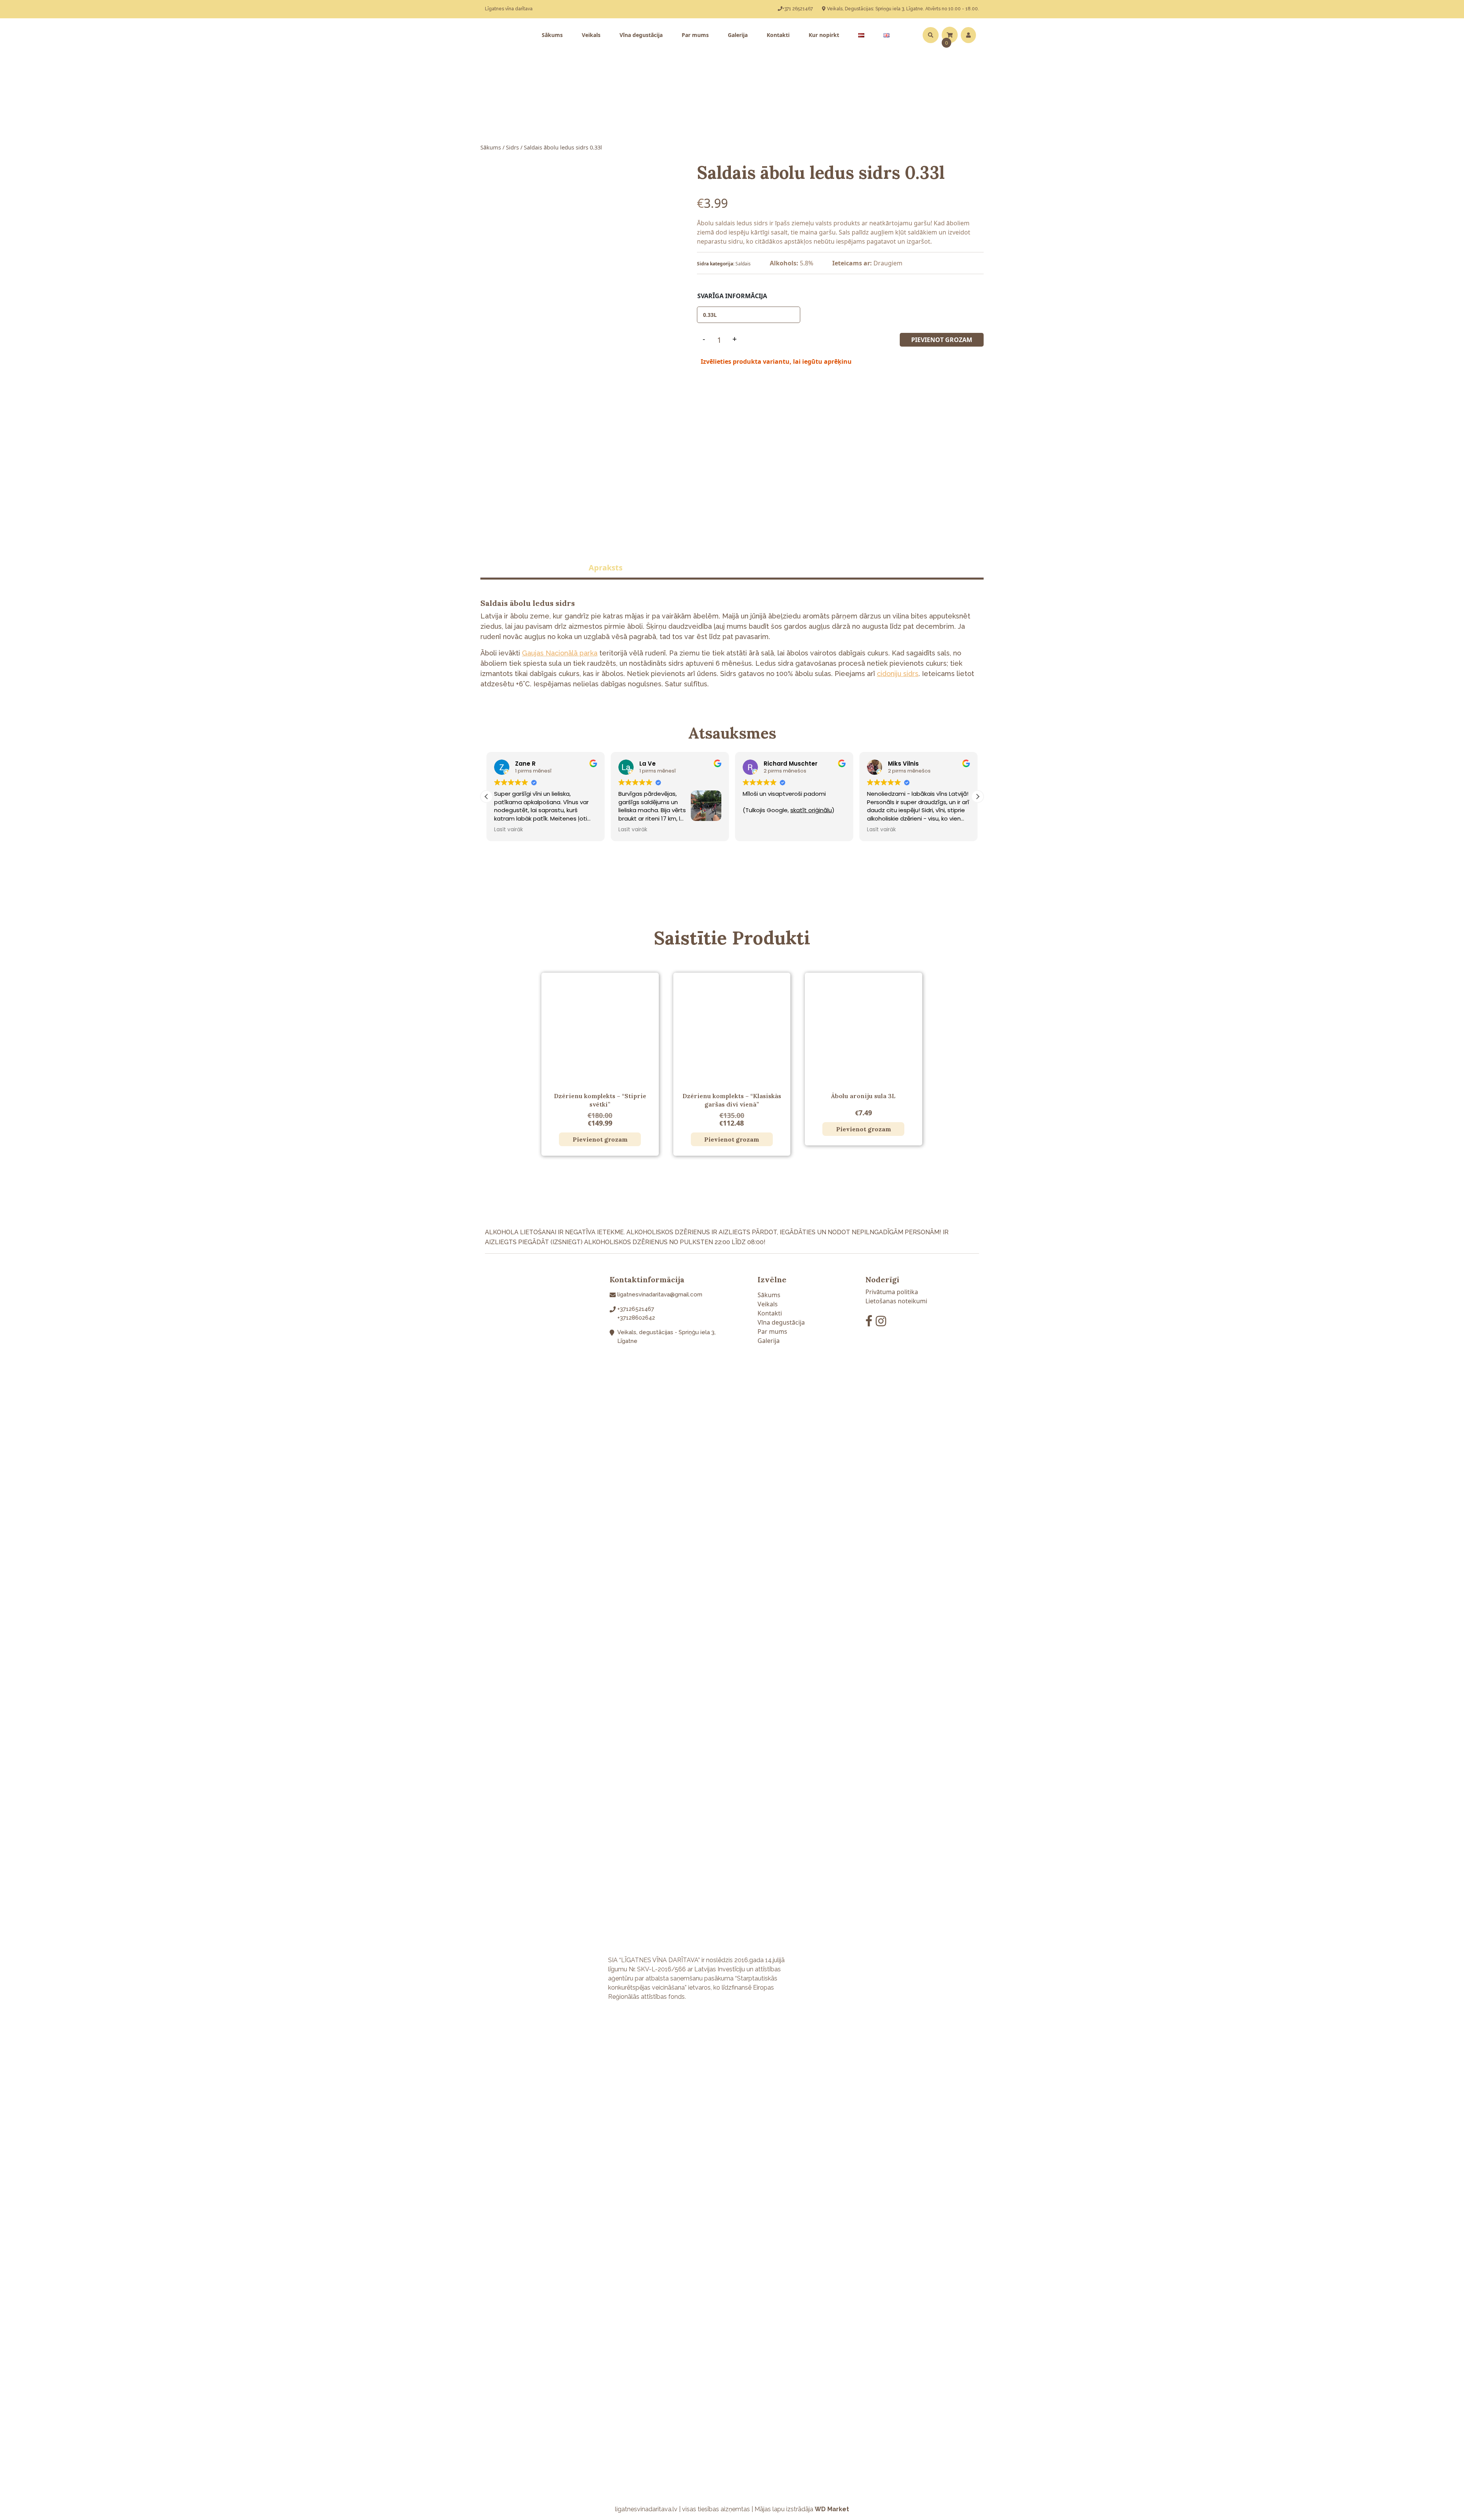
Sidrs (512, 147)
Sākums (552, 35)
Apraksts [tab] (606, 568)
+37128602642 (636, 1318)
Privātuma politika (892, 1292)
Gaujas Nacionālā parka (560, 653)
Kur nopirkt (824, 35)
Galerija (738, 35)
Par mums (695, 35)
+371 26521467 (798, 9)
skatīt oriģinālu (687, 810)
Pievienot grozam (942, 340)
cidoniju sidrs (898, 674)
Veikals (591, 35)
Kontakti (778, 35)
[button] (978, 797)
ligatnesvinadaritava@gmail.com (660, 1295)
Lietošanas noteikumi (896, 1301)
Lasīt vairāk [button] (509, 830)
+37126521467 (636, 1309)
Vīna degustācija (641, 35)
